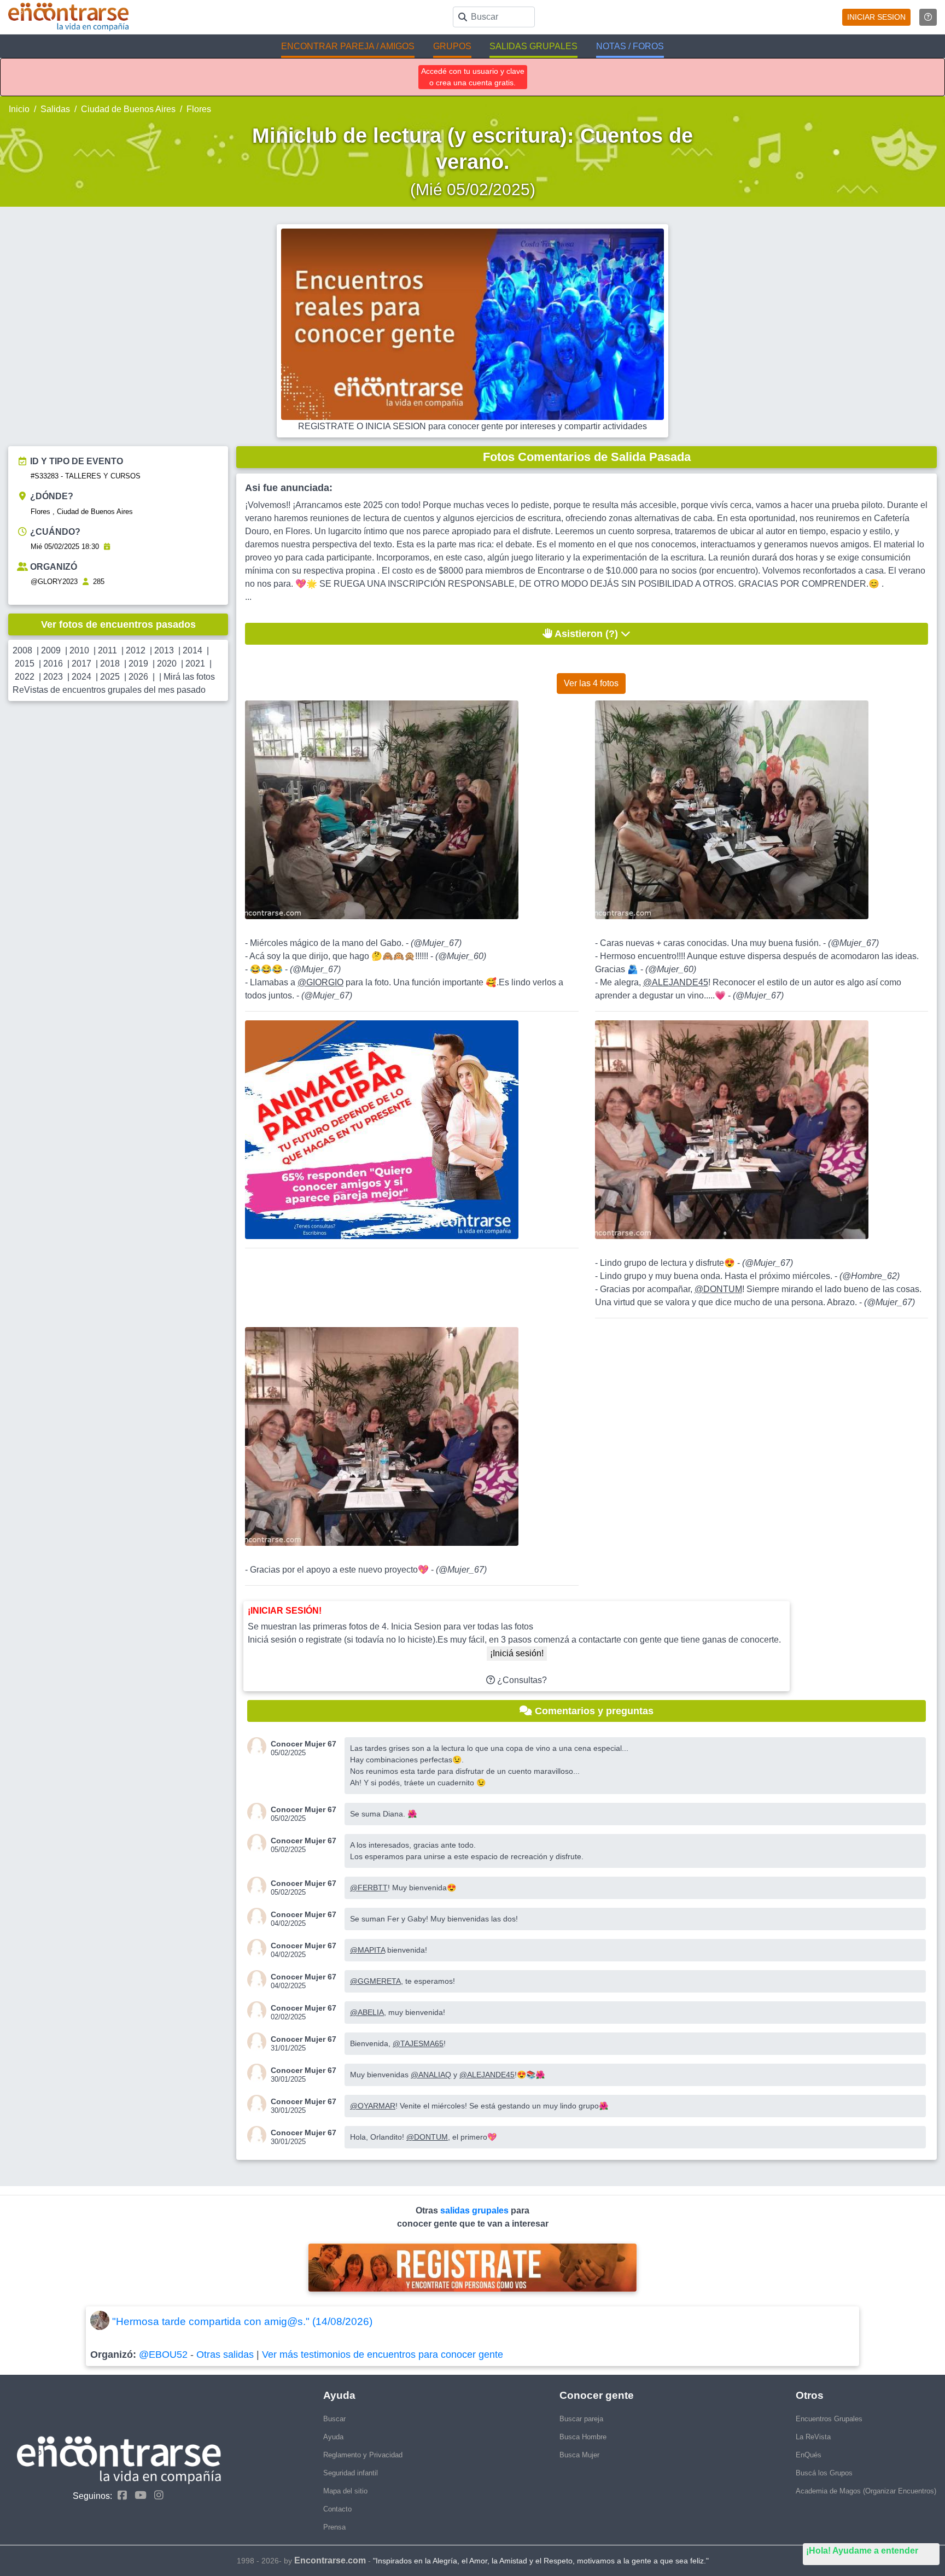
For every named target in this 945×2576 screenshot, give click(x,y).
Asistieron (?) (587, 634)
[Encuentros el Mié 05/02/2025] (107, 547)
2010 (79, 650)
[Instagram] (156, 2495)
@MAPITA (367, 1950)
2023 (53, 677)
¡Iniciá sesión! (517, 1653)
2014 (192, 650)
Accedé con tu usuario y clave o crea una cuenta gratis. (473, 77)
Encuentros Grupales (829, 2419)
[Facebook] (119, 2495)
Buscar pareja (581, 2419)
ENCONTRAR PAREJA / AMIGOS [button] (348, 46)
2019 (138, 664)
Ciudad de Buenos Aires (128, 109)
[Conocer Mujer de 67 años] (259, 1747)
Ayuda (333, 2437)
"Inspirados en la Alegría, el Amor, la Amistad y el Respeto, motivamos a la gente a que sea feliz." (541, 2561)
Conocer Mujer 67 (304, 1744)
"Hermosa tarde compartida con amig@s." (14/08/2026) (242, 2321)
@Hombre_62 (870, 1276)
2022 (25, 677)
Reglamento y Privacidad (363, 2455)
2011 (107, 650)
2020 (167, 664)
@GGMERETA (375, 1981)
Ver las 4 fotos (591, 683)
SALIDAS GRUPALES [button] (533, 46)
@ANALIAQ (431, 2075)
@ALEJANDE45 (676, 982)
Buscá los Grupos (824, 2473)
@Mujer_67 (436, 943)
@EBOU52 (163, 2355)
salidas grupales (476, 2210)
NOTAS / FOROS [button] (630, 46)
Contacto (337, 2509)
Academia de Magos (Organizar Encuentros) (866, 2491)
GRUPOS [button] (452, 46)
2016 (53, 664)
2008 (22, 650)
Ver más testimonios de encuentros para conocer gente (383, 2355)
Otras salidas (225, 2355)
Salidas (55, 109)
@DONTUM (718, 1289)
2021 (195, 664)
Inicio (19, 109)
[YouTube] (138, 2495)
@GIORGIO (320, 982)
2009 (51, 650)
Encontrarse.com (330, 2560)
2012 (136, 650)
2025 (110, 677)
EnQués (809, 2455)
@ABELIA (367, 2012)
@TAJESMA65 (418, 2043)
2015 (25, 664)
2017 (81, 664)
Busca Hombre (583, 2437)
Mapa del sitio (345, 2491)
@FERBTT (369, 1888)
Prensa (334, 2527)
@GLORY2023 (54, 582)
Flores (199, 109)
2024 (81, 677)
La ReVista (813, 2437)
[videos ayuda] (928, 17)
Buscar (334, 2419)
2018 (110, 664)
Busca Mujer (579, 2455)
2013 (164, 650)
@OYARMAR (373, 2106)
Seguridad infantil (351, 2473)
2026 (138, 677)
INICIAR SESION (876, 17)
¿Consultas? (521, 1680)
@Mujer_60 (461, 956)
